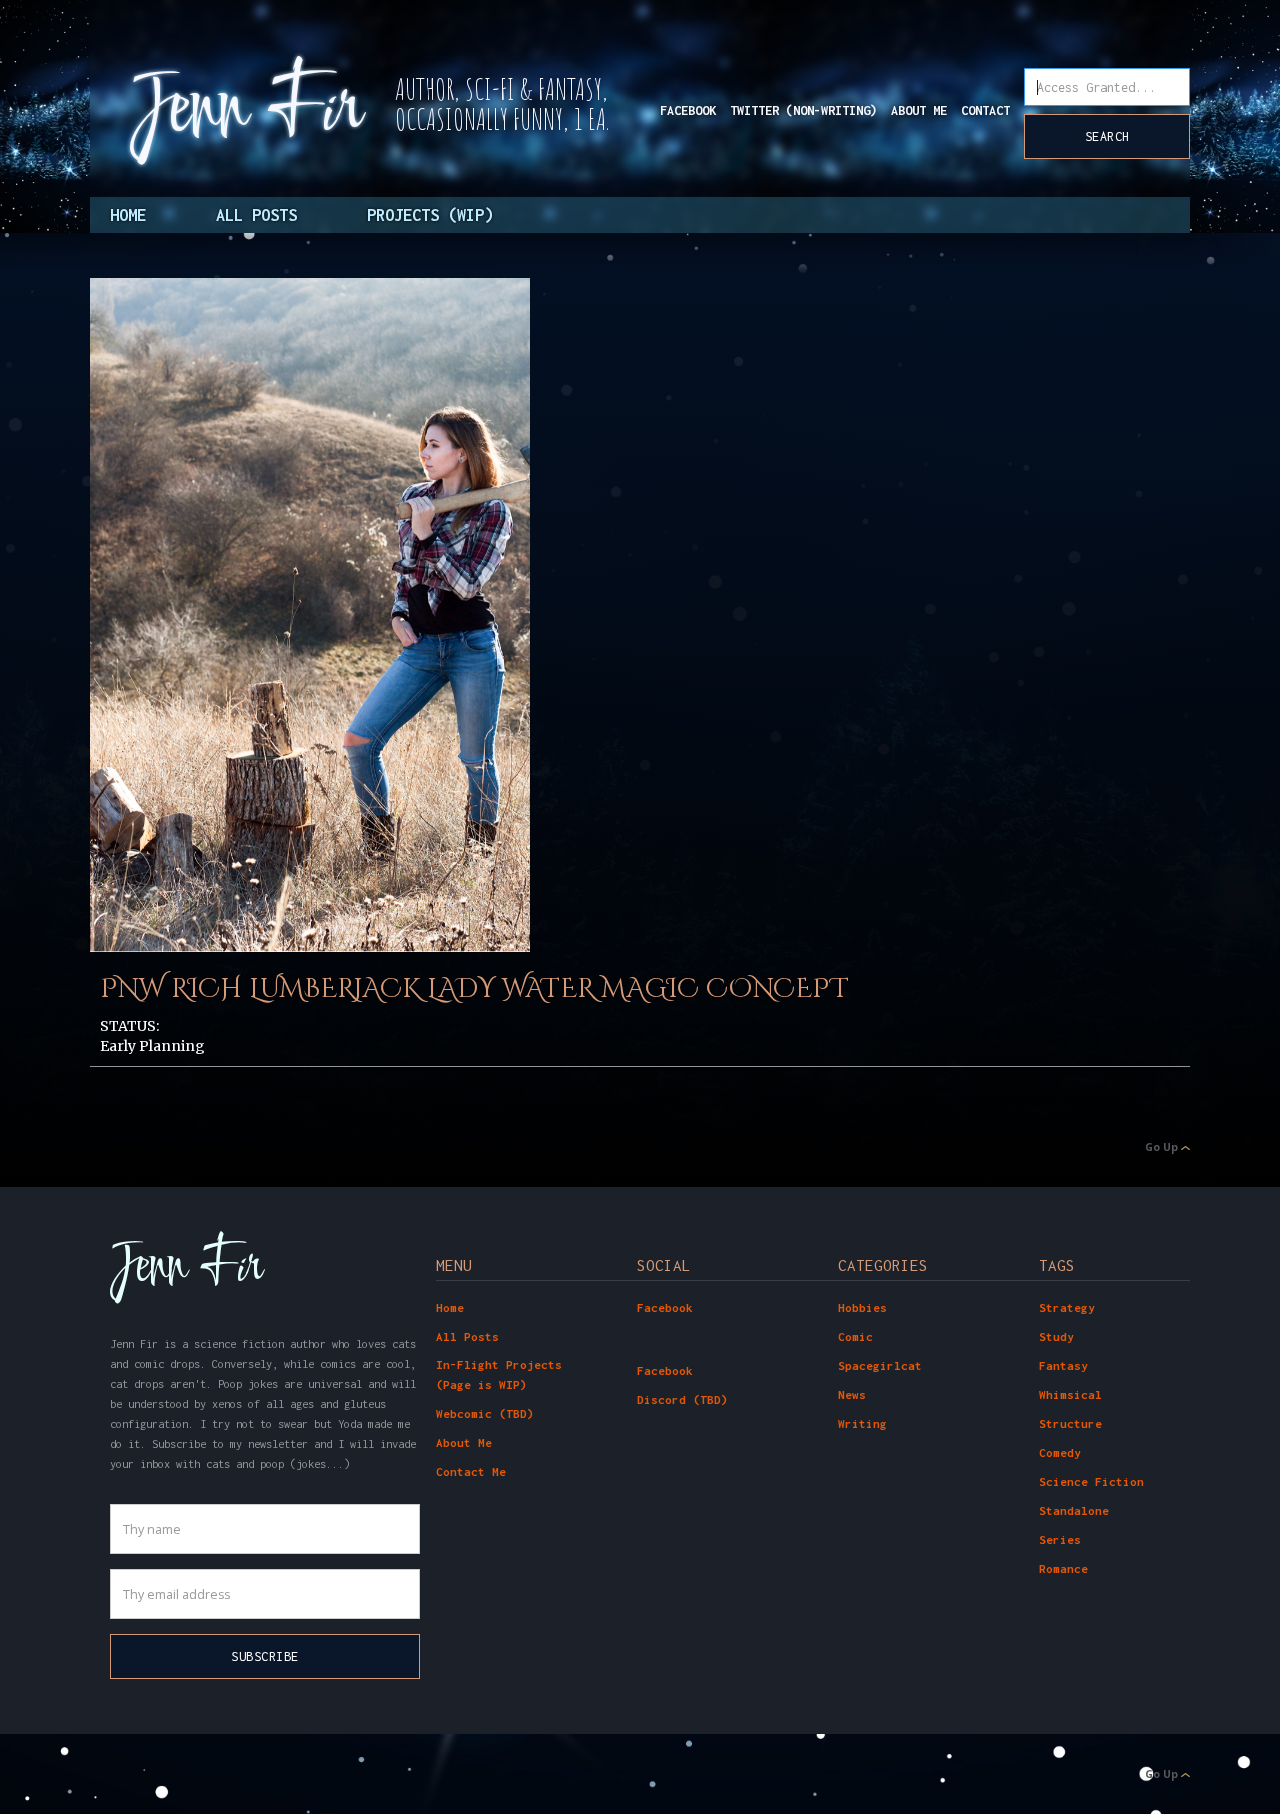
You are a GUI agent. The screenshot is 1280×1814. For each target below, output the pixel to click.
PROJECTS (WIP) (430, 215)
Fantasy (1063, 1365)
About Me (464, 1442)
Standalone (1074, 1510)
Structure (1070, 1423)
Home (450, 1307)
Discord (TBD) (682, 1399)
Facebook (665, 1307)
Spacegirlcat (880, 1365)
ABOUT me (919, 110)
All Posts (467, 1336)
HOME (128, 215)
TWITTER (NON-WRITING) (803, 110)
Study (1056, 1336)
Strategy (1067, 1307)
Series (1060, 1539)
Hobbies (862, 1307)
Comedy (1060, 1452)
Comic (855, 1336)
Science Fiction (1091, 1481)
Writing (862, 1423)
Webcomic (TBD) (485, 1413)
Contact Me (471, 1471)
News (852, 1394)
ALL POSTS (256, 215)
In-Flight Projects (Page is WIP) (499, 1374)
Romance (1063, 1568)
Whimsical (1070, 1394)
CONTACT (985, 110)
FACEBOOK (688, 110)
